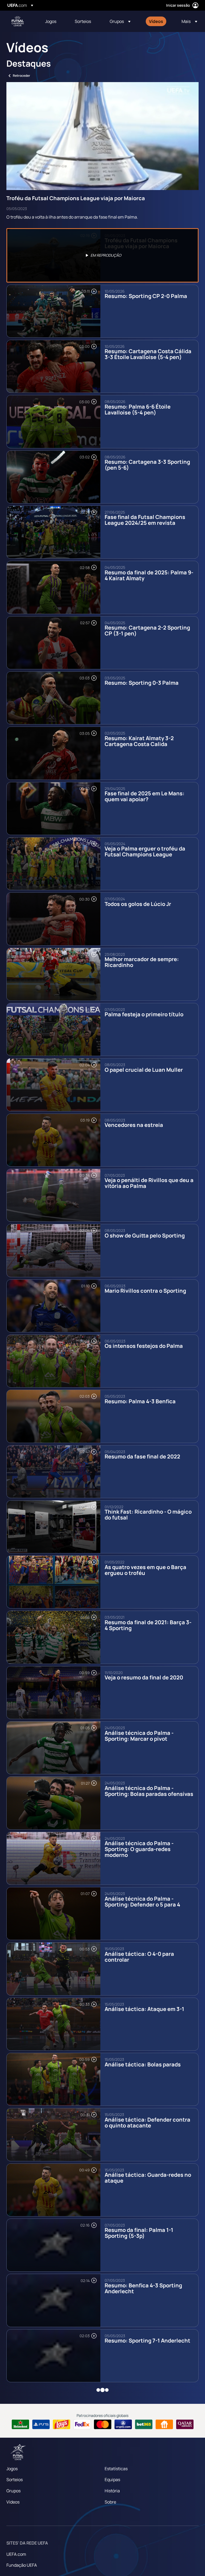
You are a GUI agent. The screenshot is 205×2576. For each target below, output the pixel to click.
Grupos (13, 2491)
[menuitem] (53, 21)
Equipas (112, 2480)
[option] (102, 255)
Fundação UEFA (22, 2565)
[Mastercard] (103, 2424)
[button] (120, 21)
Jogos (12, 2469)
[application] (102, 136)
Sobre (110, 2502)
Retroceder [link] (21, 76)
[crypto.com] (123, 2424)
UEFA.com (16, 2554)
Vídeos (13, 2502)
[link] (51, 21)
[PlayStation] (41, 2424)
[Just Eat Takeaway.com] (164, 2424)
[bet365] (144, 2424)
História (112, 2491)
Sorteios (15, 2480)
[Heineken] (20, 2424)
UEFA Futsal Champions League (18, 21)
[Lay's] (62, 2424)
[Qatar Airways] (185, 2424)
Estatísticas (116, 2469)
